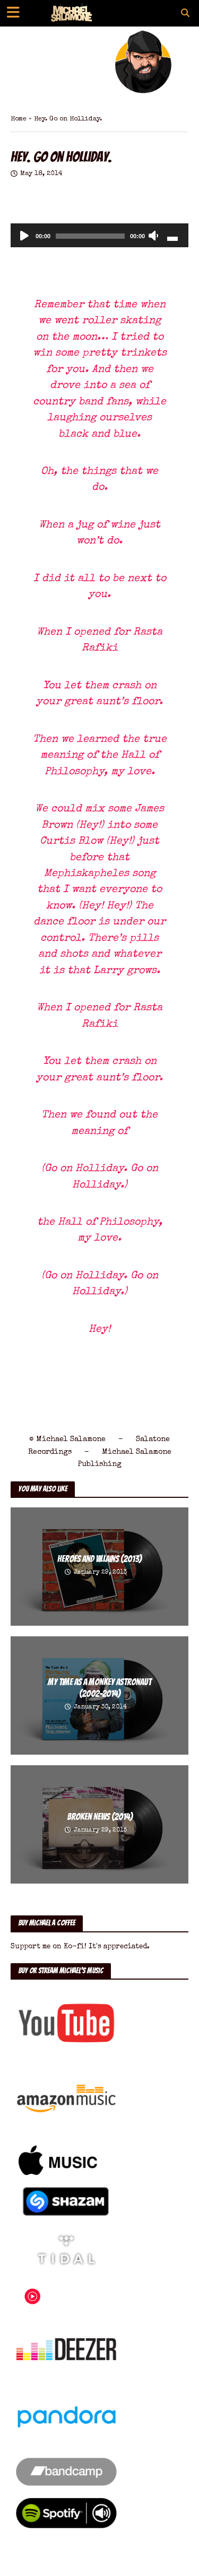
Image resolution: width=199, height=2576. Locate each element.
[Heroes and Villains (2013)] (99, 1566)
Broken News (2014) (100, 1817)
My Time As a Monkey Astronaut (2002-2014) (99, 1688)
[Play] (24, 237)
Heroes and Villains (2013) (99, 1559)
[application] (99, 235)
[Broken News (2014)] (99, 1824)
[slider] (172, 238)
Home (19, 119)
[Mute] (153, 237)
